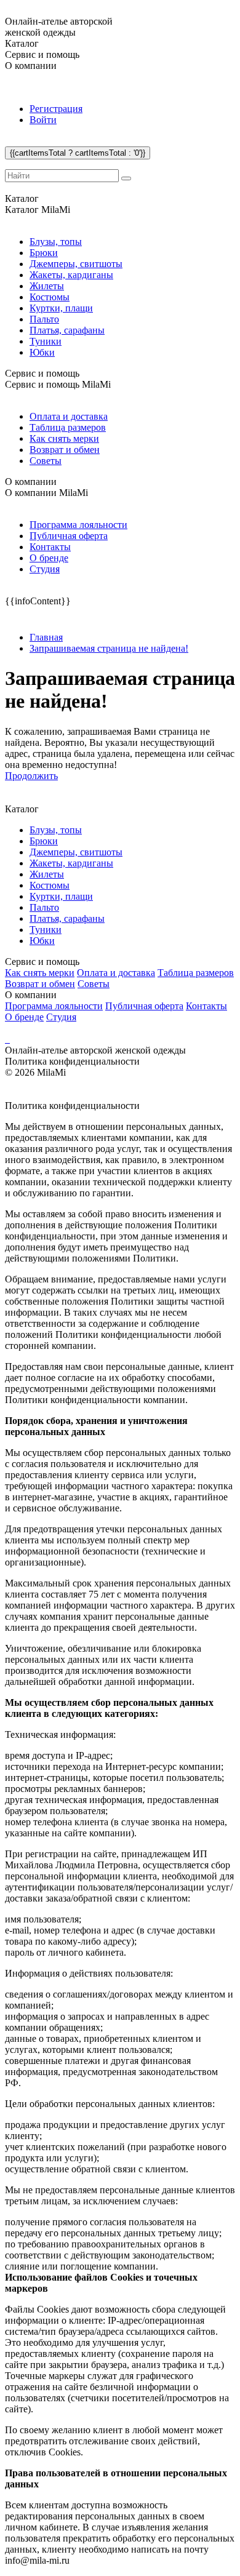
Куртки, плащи (61, 308)
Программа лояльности (78, 525)
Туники (46, 341)
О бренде (49, 558)
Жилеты (47, 286)
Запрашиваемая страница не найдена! (109, 648)
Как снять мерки (64, 438)
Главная (46, 637)
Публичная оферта (69, 536)
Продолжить (31, 776)
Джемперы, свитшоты (76, 264)
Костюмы (50, 297)
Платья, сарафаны (67, 330)
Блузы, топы (56, 242)
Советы (46, 461)
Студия (45, 569)
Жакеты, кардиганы (71, 275)
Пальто (44, 319)
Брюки (44, 253)
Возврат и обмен (65, 450)
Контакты (50, 547)
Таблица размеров (68, 427)
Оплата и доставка (69, 416)
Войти (43, 120)
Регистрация (56, 109)
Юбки (42, 352)
